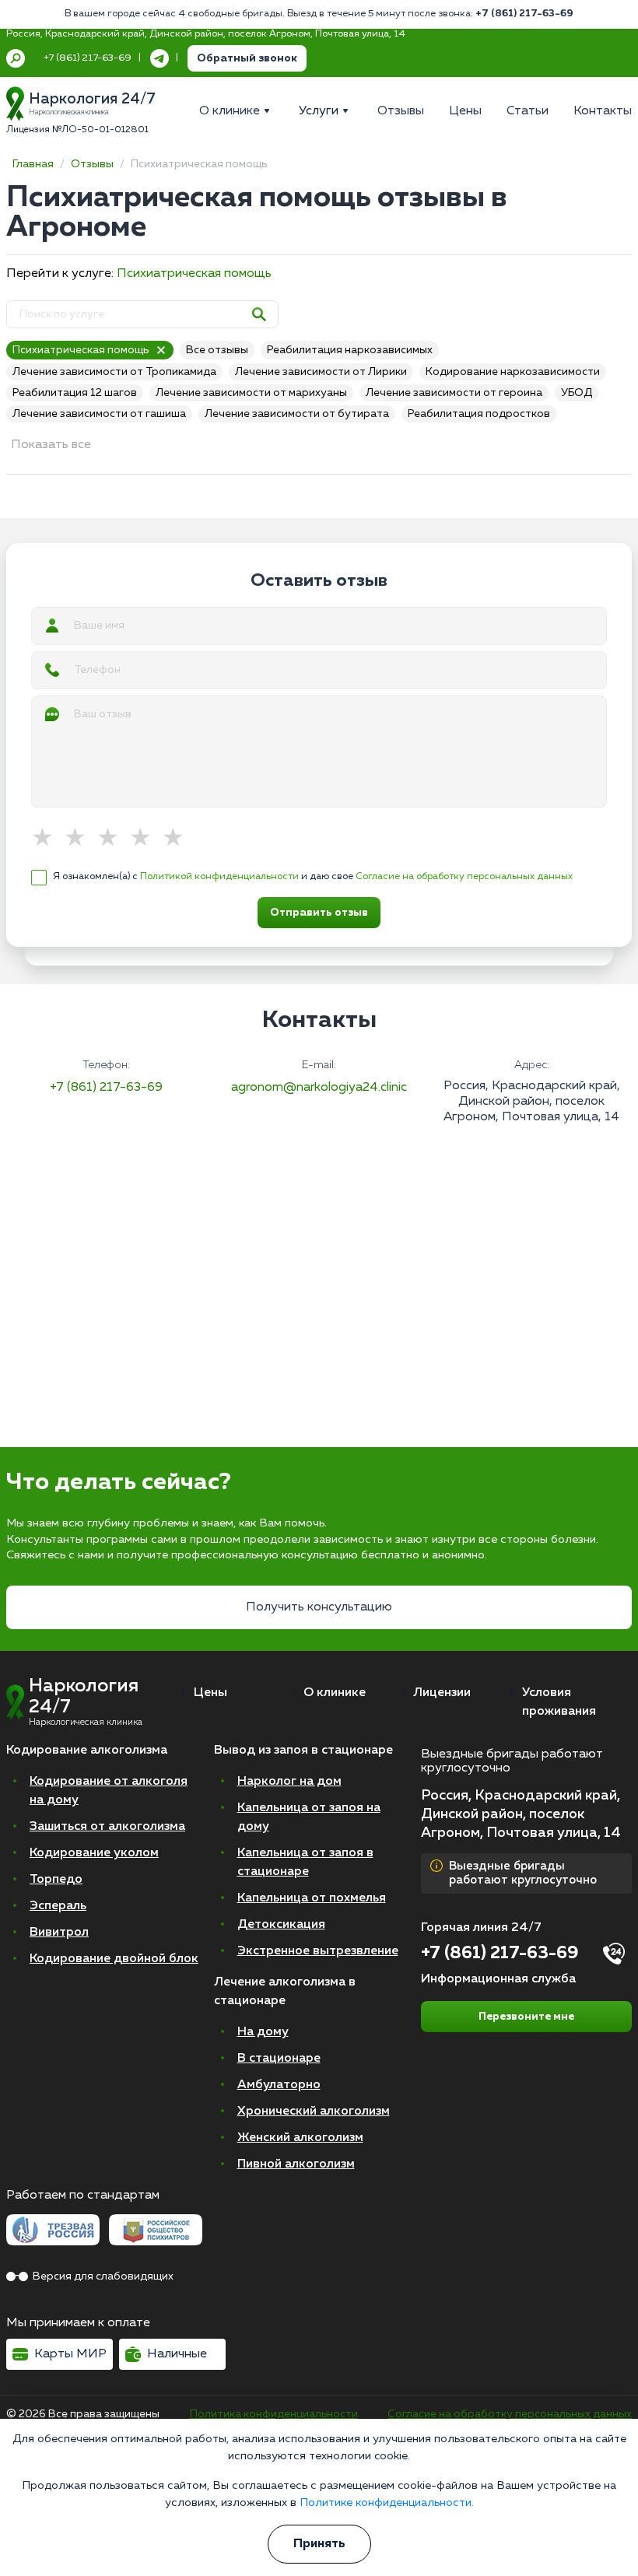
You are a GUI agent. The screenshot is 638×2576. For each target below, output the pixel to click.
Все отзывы (217, 350)
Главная (33, 164)
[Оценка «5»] (178, 839)
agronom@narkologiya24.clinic (319, 1088)
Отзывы (92, 164)
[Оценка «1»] (47, 839)
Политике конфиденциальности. (387, 2503)
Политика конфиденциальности (274, 2414)
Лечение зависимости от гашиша (99, 414)
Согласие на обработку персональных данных (464, 876)
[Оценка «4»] (145, 839)
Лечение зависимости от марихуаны (251, 393)
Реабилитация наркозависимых (350, 350)
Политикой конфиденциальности (219, 876)
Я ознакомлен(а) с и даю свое (313, 876)
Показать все (51, 445)
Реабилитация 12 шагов (75, 393)
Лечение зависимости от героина (454, 393)
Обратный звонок (247, 58)
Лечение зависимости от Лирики (321, 372)
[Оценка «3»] (113, 839)
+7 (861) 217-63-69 (524, 14)
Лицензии (442, 1693)
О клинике (335, 1693)
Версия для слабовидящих (103, 2276)
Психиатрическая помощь (194, 274)
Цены (210, 1693)
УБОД (577, 393)
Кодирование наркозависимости (513, 372)
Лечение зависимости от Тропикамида (114, 372)
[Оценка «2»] (80, 839)
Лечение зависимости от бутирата (297, 414)
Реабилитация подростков (479, 414)
